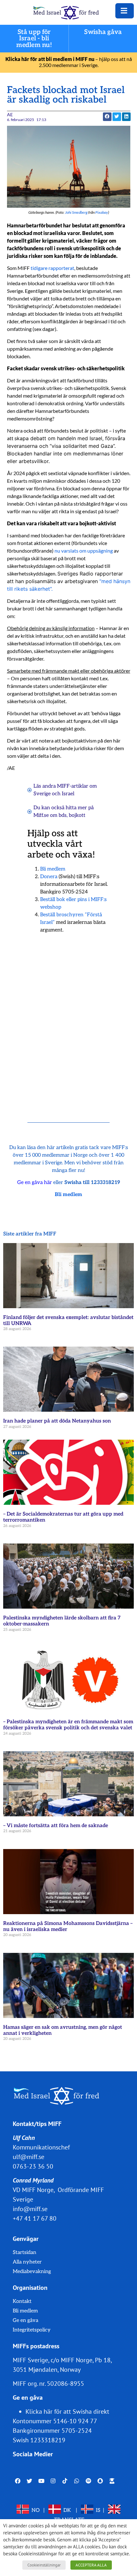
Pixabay (102, 212)
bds (63, 815)
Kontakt (22, 2301)
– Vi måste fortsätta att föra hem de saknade (56, 1826)
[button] (107, 117)
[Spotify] (88, 2481)
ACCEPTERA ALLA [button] (91, 2565)
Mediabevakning (32, 2272)
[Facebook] (18, 2481)
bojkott (77, 815)
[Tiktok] (65, 2481)
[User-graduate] (112, 2481)
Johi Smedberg (76, 212)
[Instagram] (53, 2481)
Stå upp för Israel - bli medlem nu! (34, 39)
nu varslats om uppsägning (84, 551)
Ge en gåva (25, 2320)
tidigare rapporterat (52, 268)
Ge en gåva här (35, 1183)
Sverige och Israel (54, 794)
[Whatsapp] (77, 2481)
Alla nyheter (27, 2262)
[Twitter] (29, 2481)
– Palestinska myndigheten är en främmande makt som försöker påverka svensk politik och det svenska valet (68, 1725)
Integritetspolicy (32, 2330)
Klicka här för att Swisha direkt (67, 2411)
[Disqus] (69, 1020)
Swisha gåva (103, 32)
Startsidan (25, 2253)
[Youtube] (41, 2481)
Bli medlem (53, 869)
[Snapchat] (100, 2481)
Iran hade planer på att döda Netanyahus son (57, 1421)
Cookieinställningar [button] (44, 2565)
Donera (49, 877)
